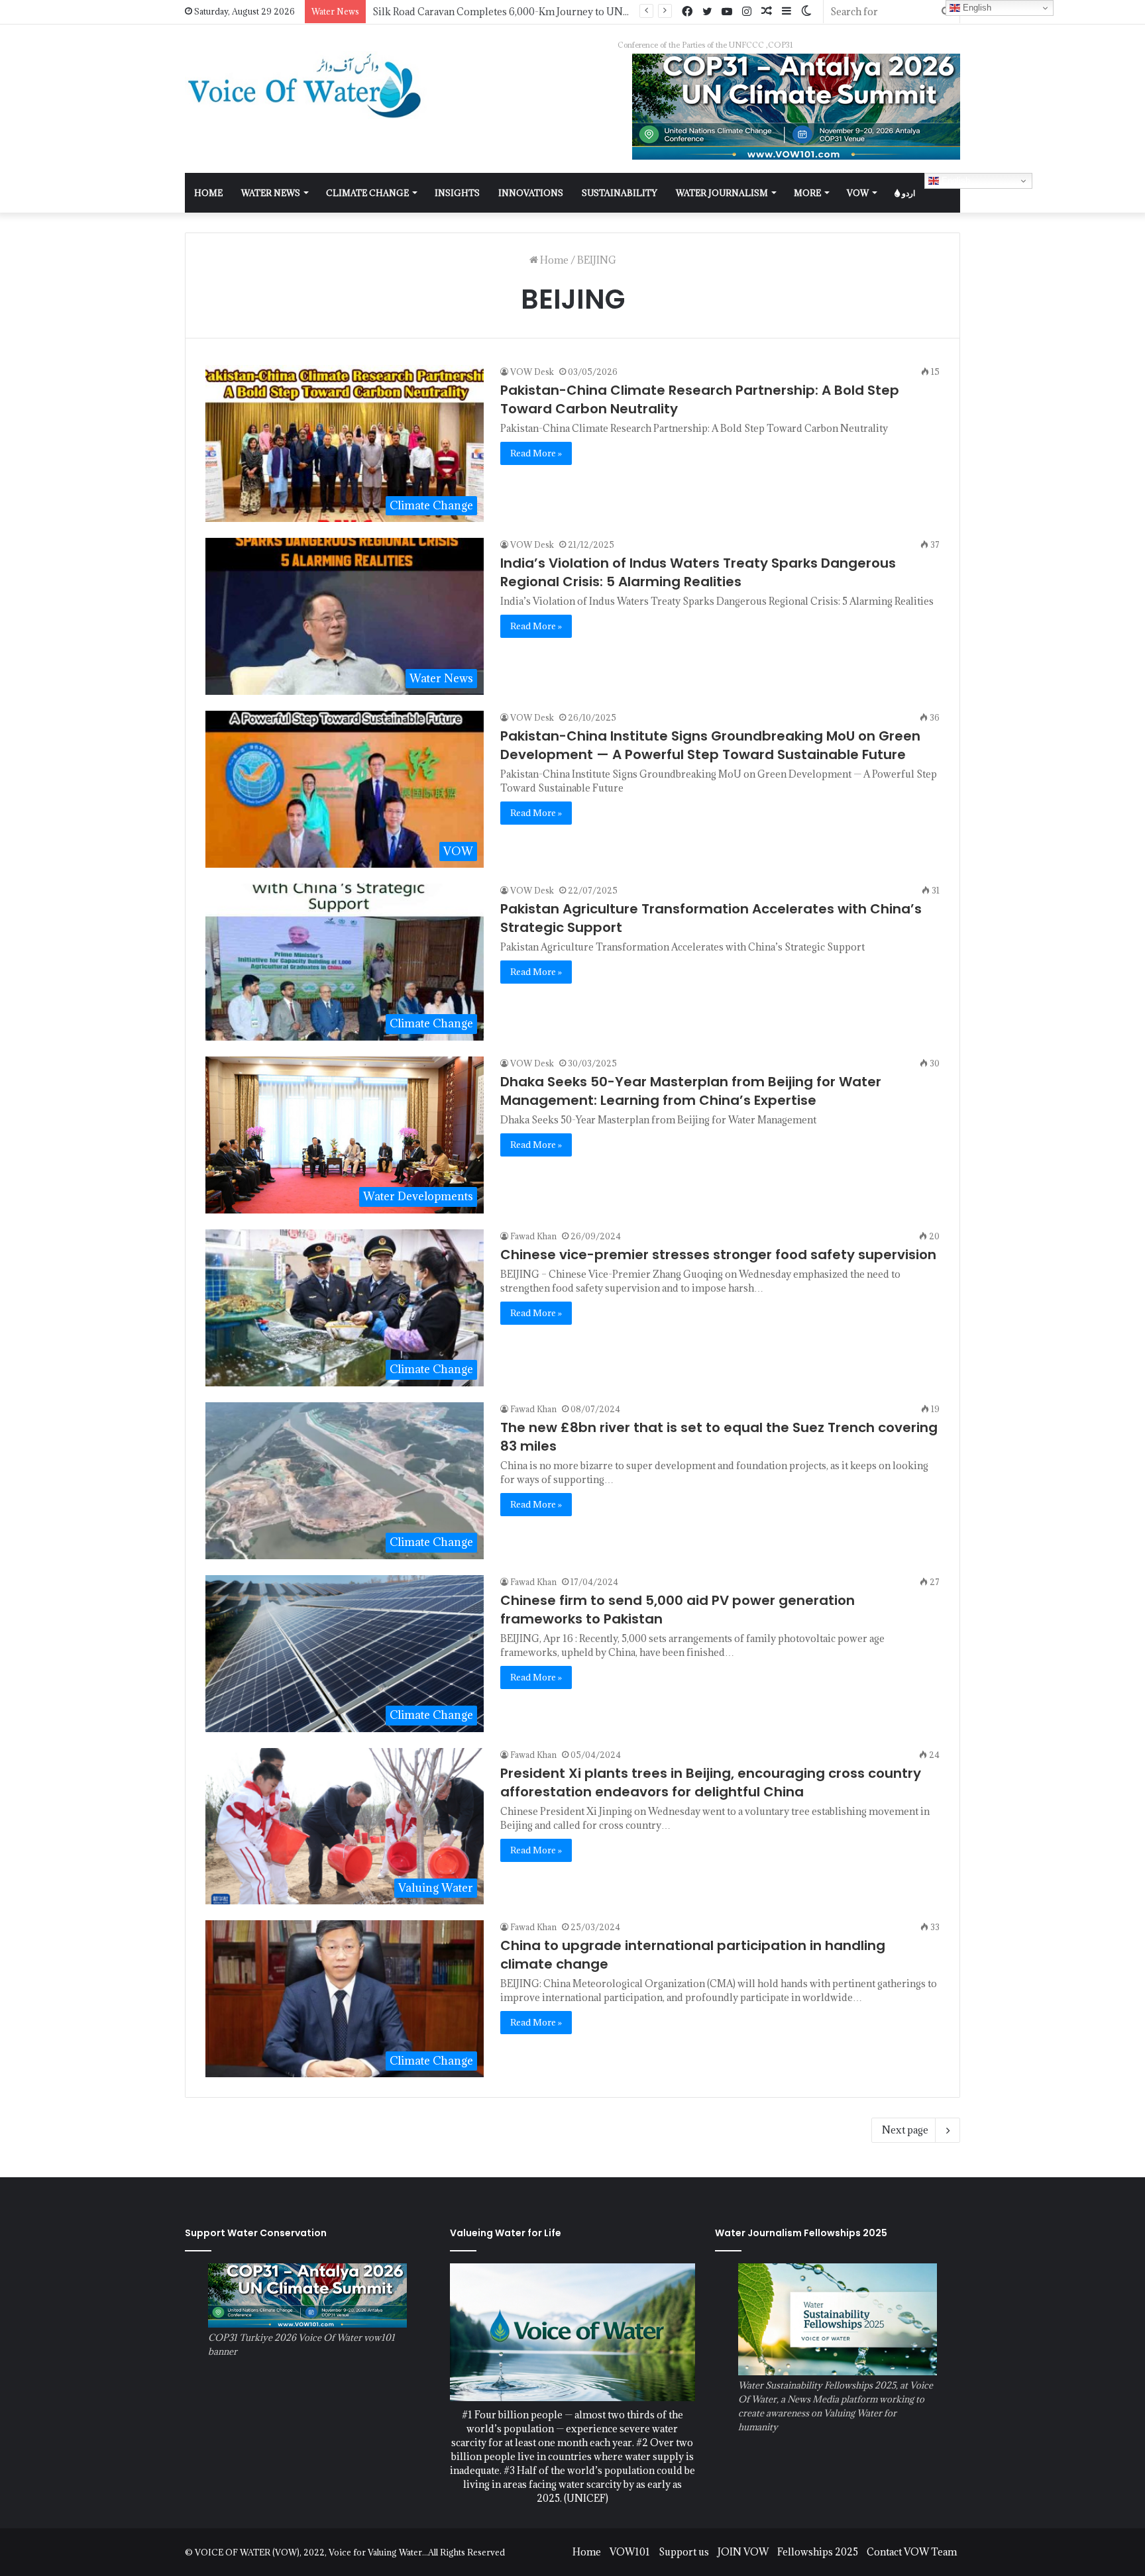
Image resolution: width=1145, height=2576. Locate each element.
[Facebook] (687, 12)
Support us (684, 2552)
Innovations (531, 193)
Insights (457, 193)
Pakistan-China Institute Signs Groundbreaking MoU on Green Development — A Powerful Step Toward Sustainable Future (710, 745)
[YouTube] (727, 12)
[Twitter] (707, 12)
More (807, 193)
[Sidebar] (787, 12)
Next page (905, 2130)
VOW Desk (532, 372)
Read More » (536, 453)
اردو (907, 193)
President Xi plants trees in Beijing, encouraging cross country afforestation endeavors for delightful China (711, 1782)
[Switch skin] (806, 12)
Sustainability (620, 193)
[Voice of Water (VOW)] (307, 85)
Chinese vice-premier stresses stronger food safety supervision (718, 1255)
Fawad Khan (533, 1236)
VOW (858, 193)
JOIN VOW (743, 2552)
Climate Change (367, 193)
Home (553, 260)
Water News (271, 193)
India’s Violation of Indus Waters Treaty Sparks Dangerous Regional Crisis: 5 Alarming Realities (698, 572)
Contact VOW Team (912, 2552)
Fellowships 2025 (818, 2552)
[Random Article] (767, 12)
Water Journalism (722, 193)
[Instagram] (747, 12)
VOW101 (630, 2552)
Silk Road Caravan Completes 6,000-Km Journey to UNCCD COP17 (526, 12)
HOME (208, 193)
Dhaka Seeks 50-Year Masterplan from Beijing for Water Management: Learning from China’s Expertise (691, 1091)
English (954, 180)
